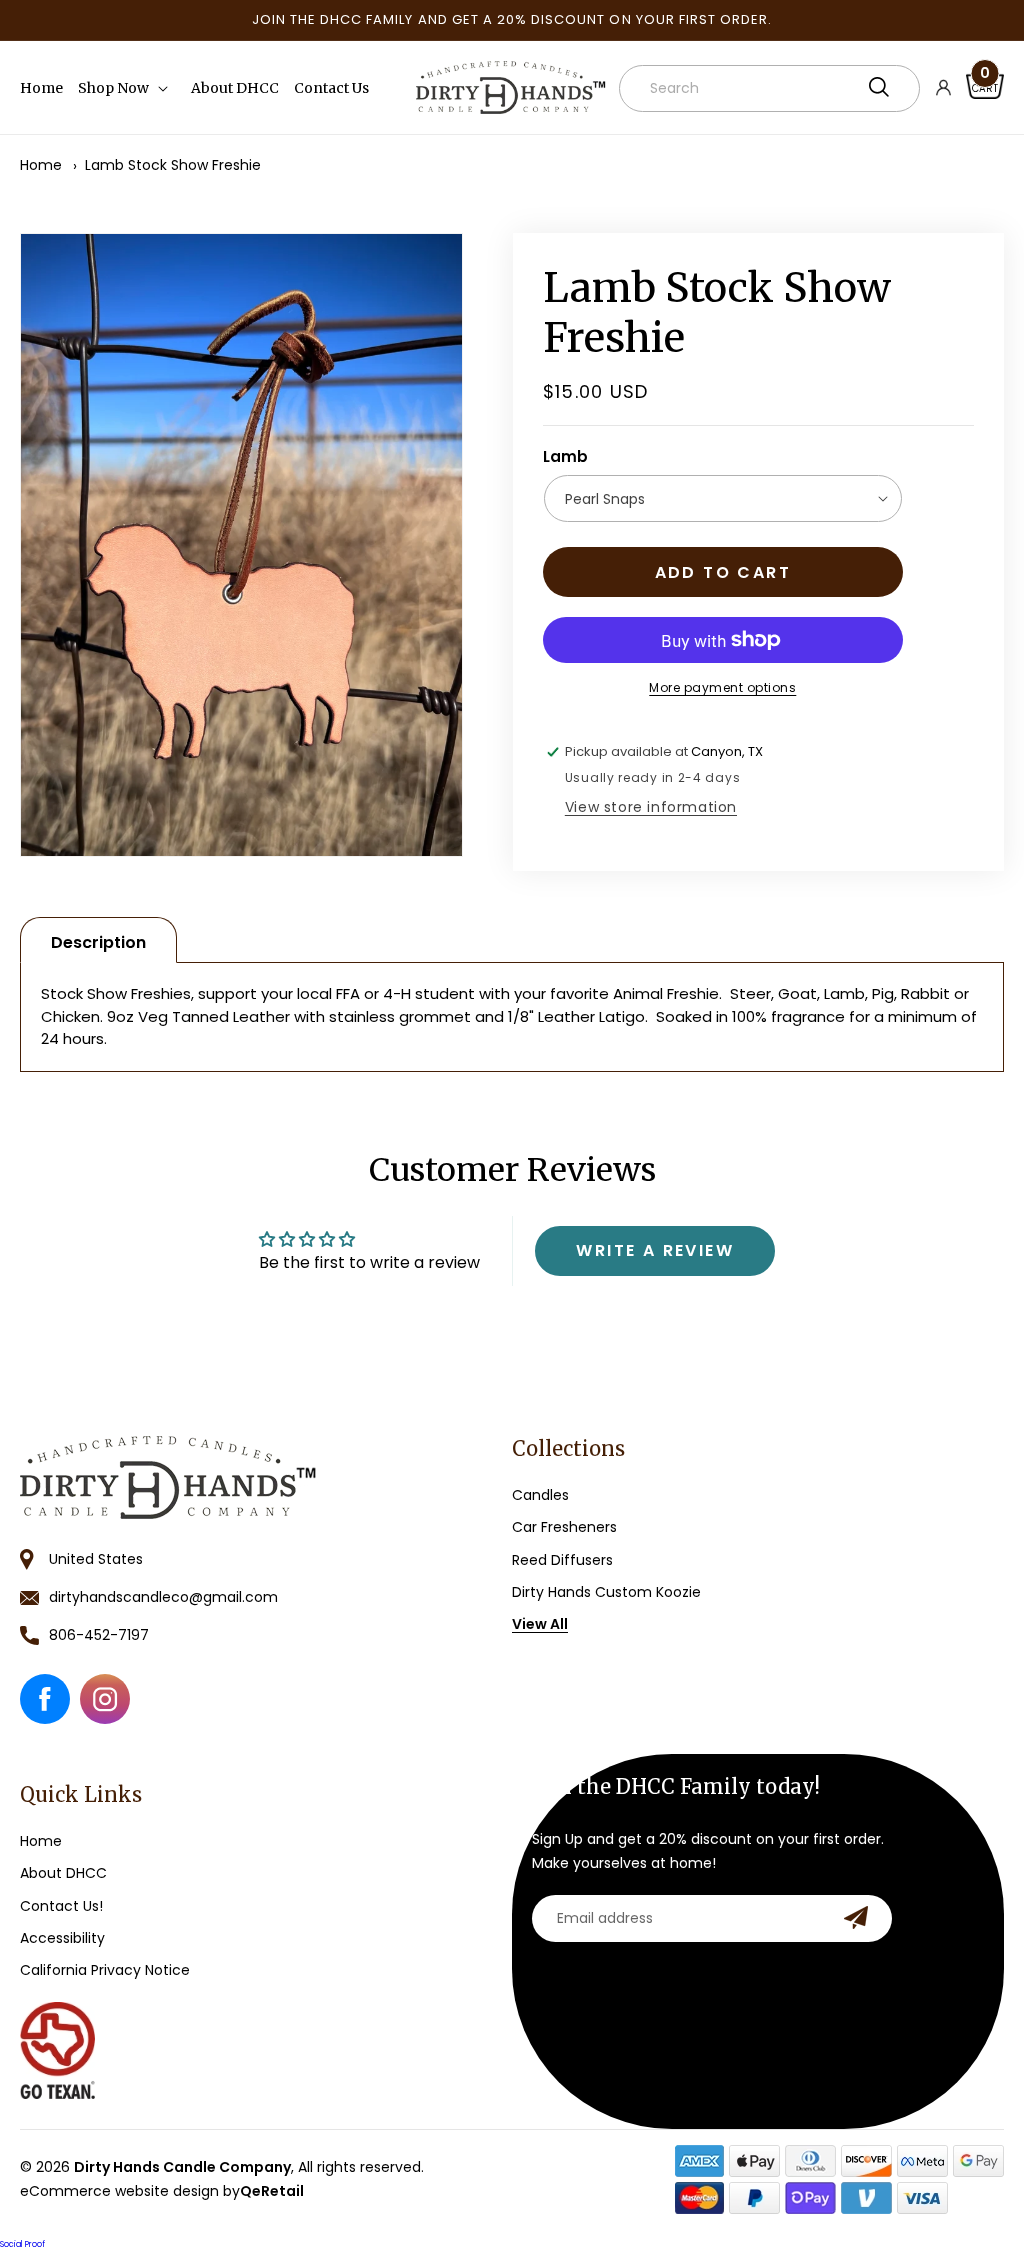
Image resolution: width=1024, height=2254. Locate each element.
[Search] (879, 87)
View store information (651, 807)
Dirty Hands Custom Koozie (606, 1592)
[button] (127, 88)
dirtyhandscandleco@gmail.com (163, 1597)
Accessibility (62, 1938)
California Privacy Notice (105, 1970)
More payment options (722, 687)
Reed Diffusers (562, 1560)
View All (540, 1624)
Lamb (565, 456)
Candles (540, 1495)
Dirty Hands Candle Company (182, 2167)
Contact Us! (61, 1906)
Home (41, 165)
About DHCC (63, 1873)
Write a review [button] (655, 1250)
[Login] (951, 88)
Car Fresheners (564, 1527)
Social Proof (22, 2244)
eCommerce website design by (162, 2191)
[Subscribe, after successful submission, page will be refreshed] (856, 1917)
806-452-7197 (99, 1635)
